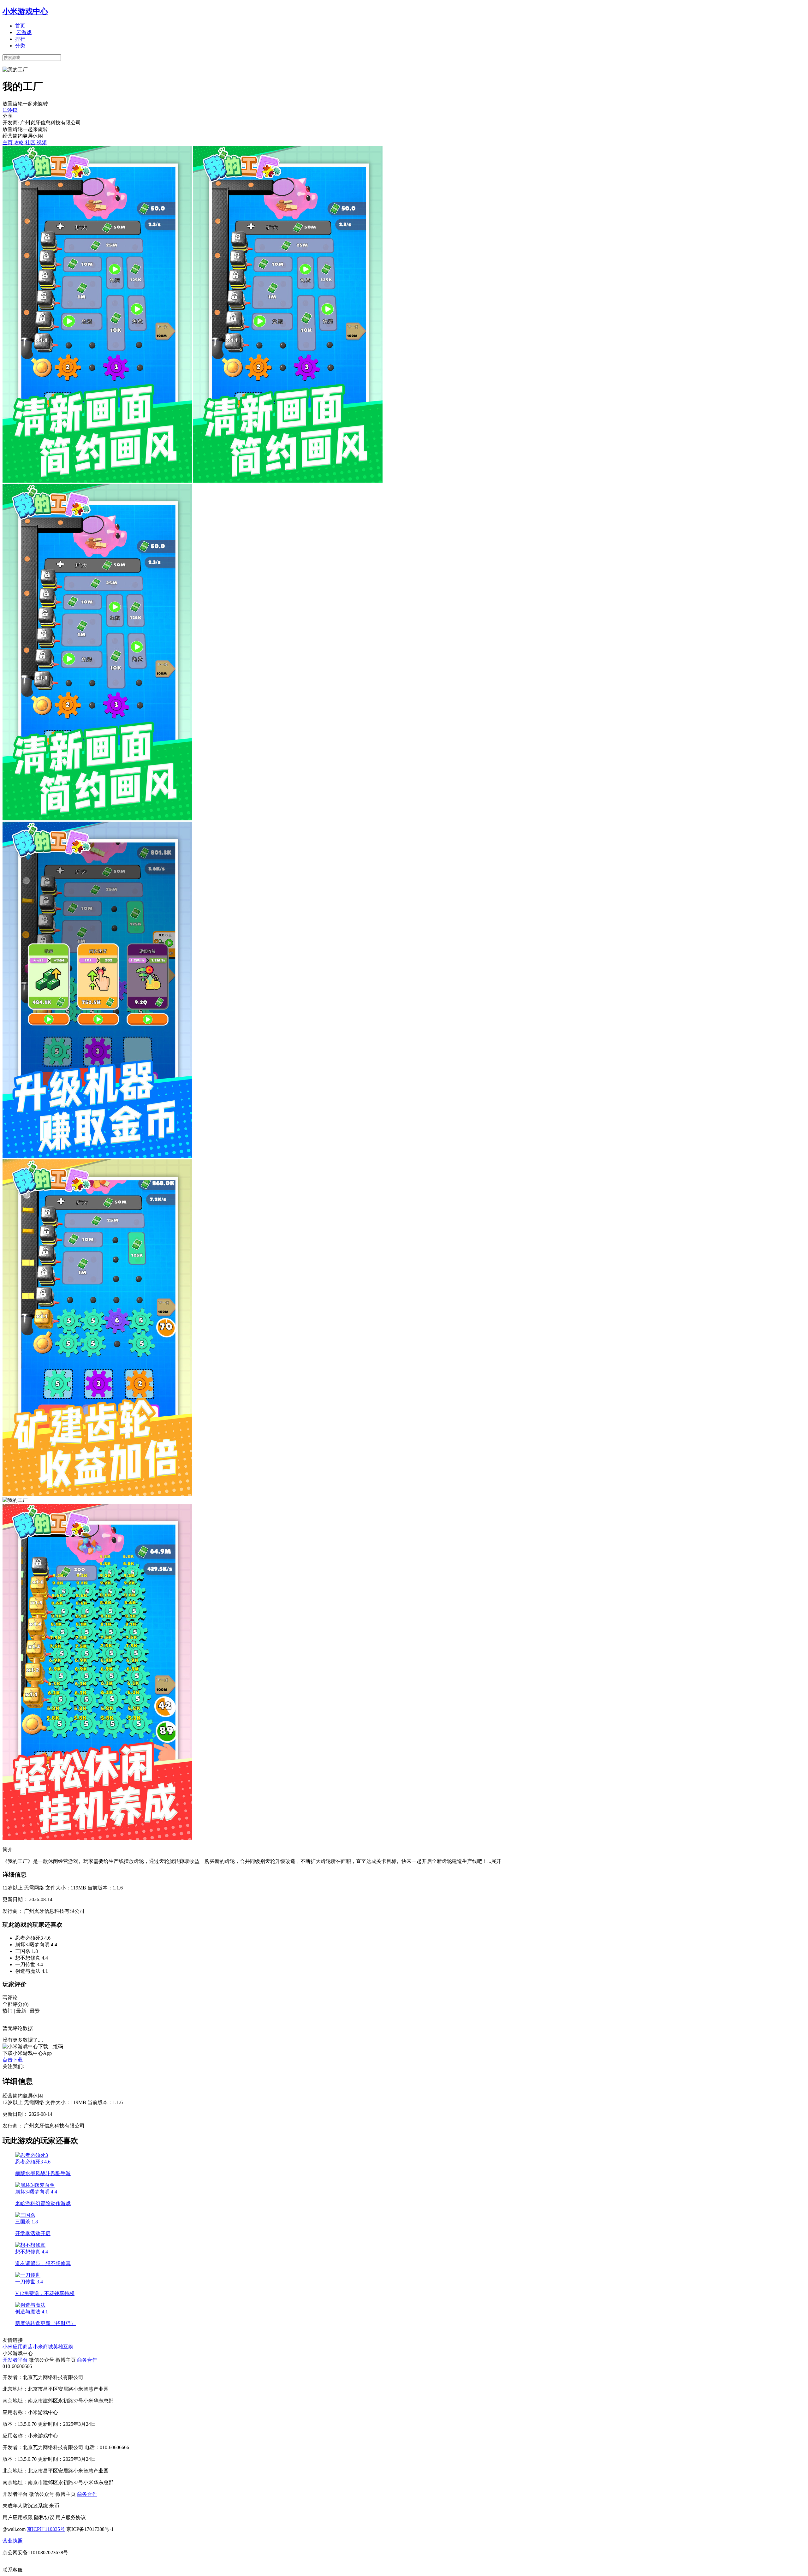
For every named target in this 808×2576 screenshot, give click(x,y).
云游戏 (24, 32)
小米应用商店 (18, 2347)
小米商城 (43, 2347)
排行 (20, 39)
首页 (20, 26)
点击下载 (13, 2060)
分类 (20, 46)
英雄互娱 (63, 2347)
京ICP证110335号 (46, 2529)
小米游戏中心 (25, 11)
